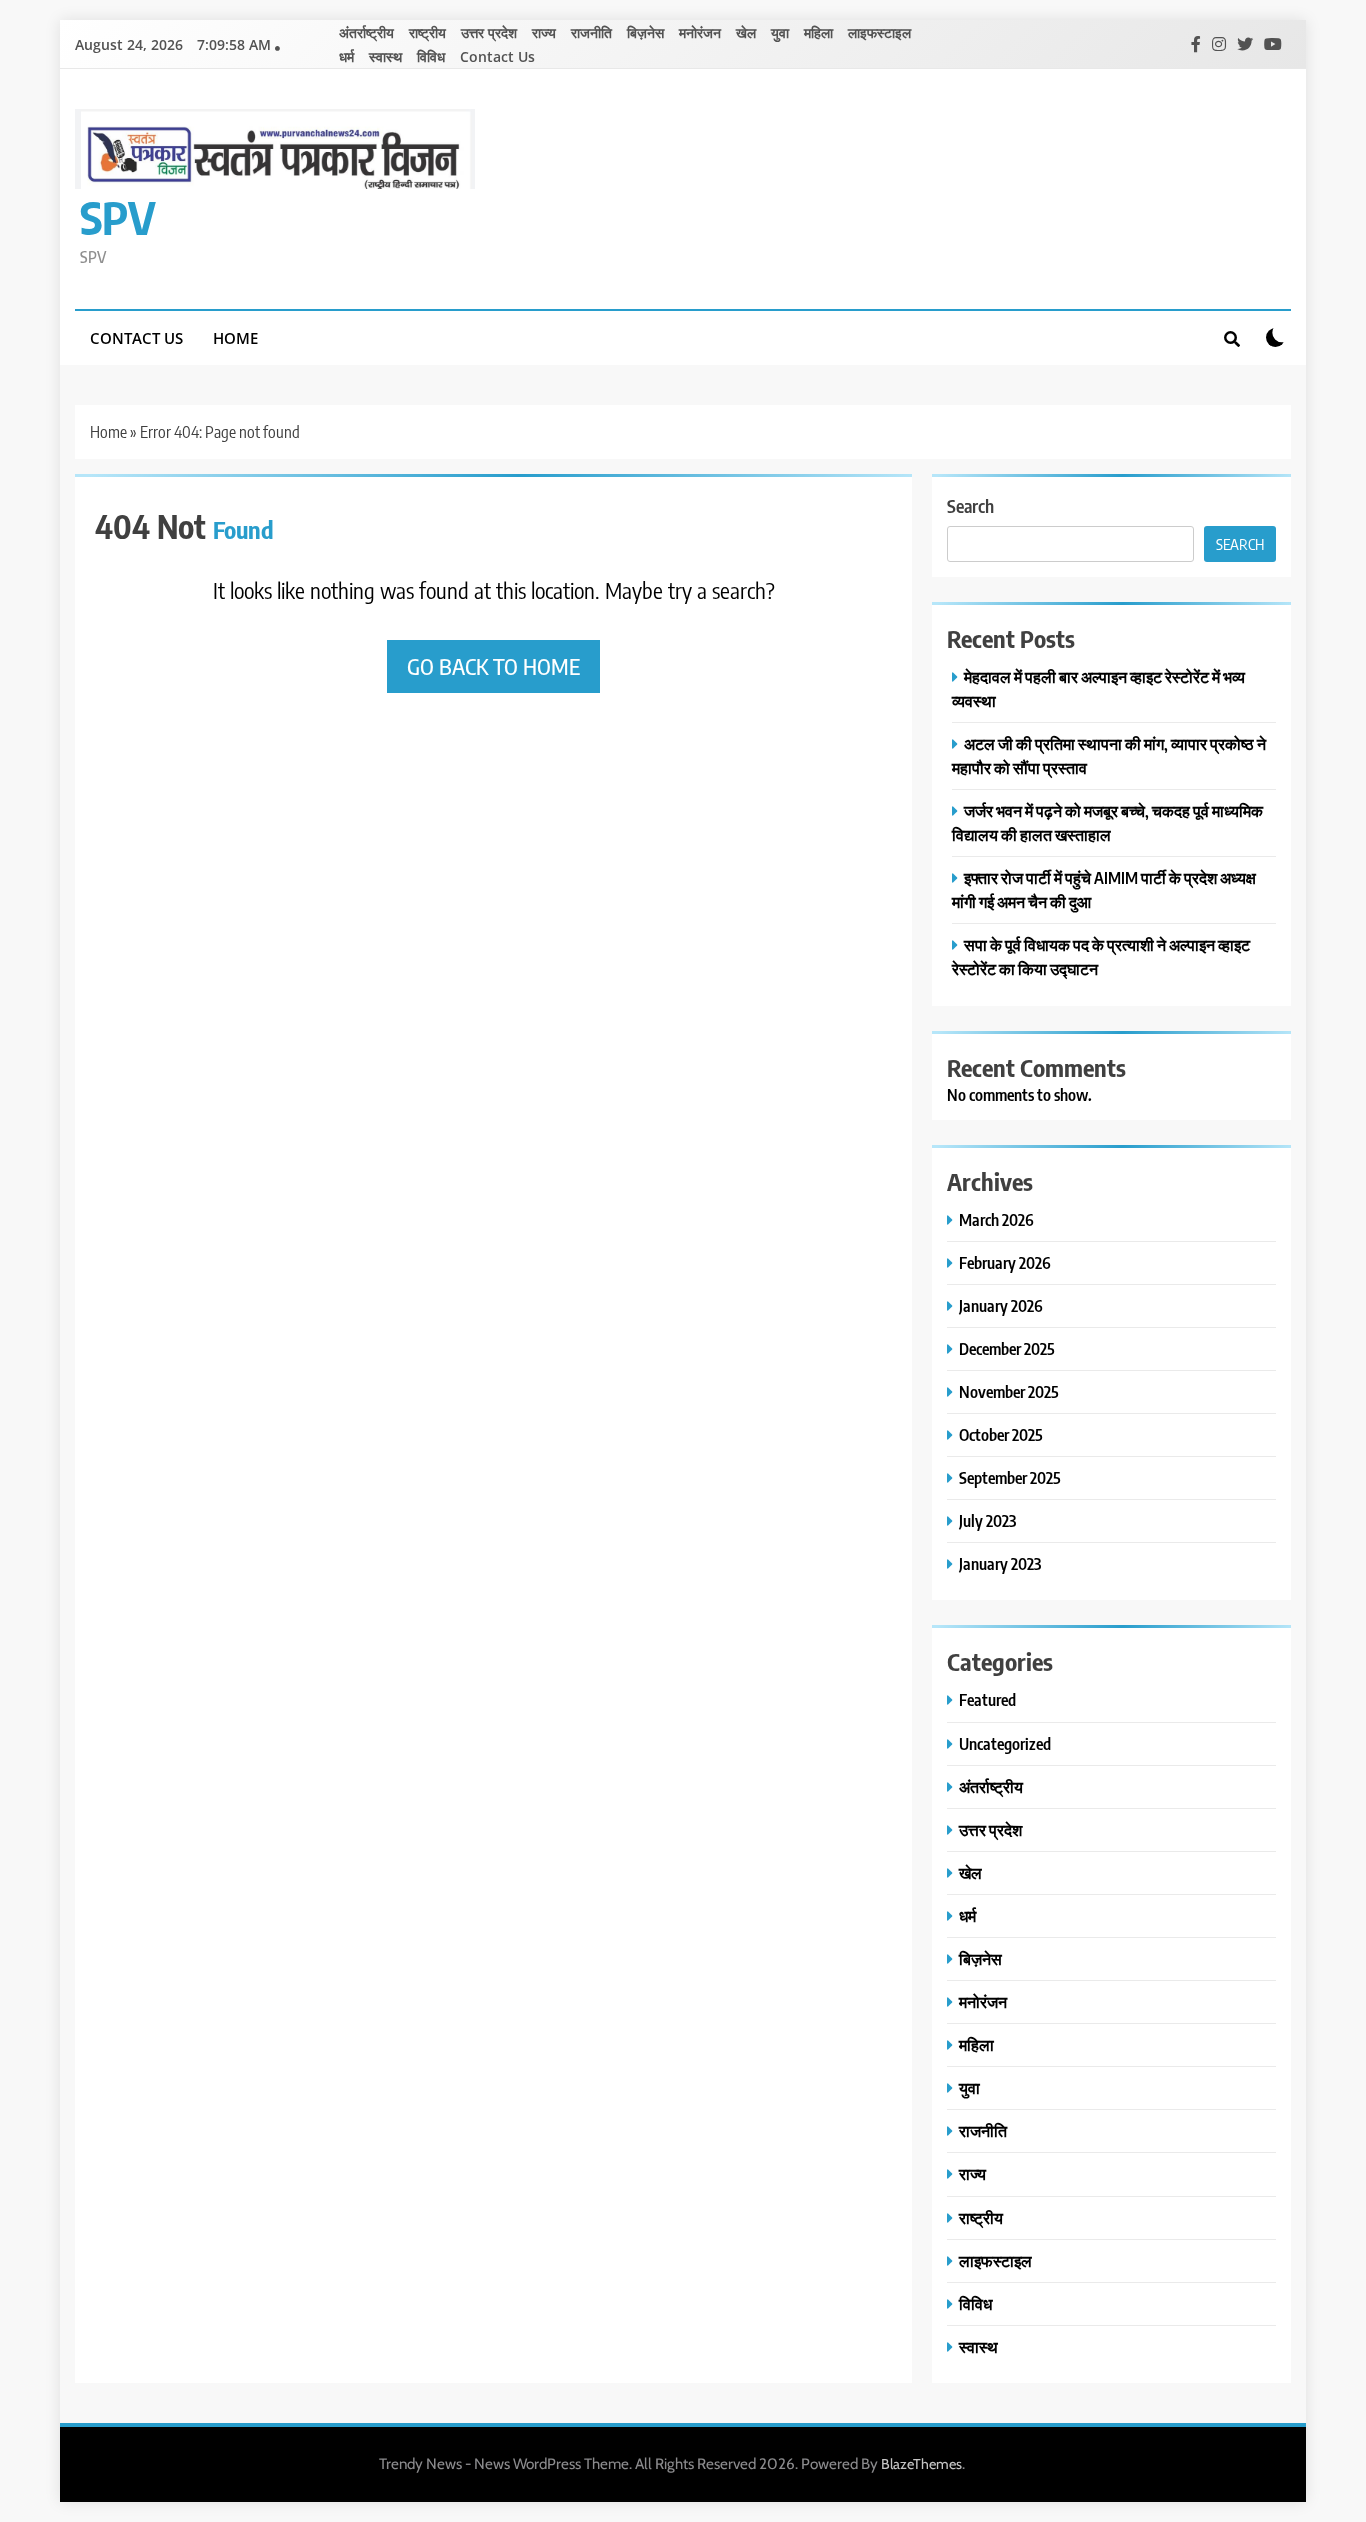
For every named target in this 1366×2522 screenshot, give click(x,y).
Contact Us (497, 56)
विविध (431, 56)
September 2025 (1010, 1477)
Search (970, 505)
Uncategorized (1005, 1743)
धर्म (346, 56)
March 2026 (996, 1219)
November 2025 (1009, 1391)
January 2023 (1000, 1563)
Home (235, 338)
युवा (780, 32)
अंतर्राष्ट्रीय (366, 32)
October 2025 (1001, 1434)
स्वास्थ (385, 56)
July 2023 (987, 1520)
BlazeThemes (921, 2464)
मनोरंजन (700, 32)
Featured (987, 1699)
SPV (118, 217)
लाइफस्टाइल (879, 32)
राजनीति (591, 32)
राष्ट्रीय (427, 32)
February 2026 (1005, 1262)
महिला (818, 32)
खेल (746, 32)
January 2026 (1001, 1305)
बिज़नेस (645, 32)
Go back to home (493, 666)
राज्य (544, 32)
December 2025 (1007, 1348)
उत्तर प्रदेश (489, 32)
